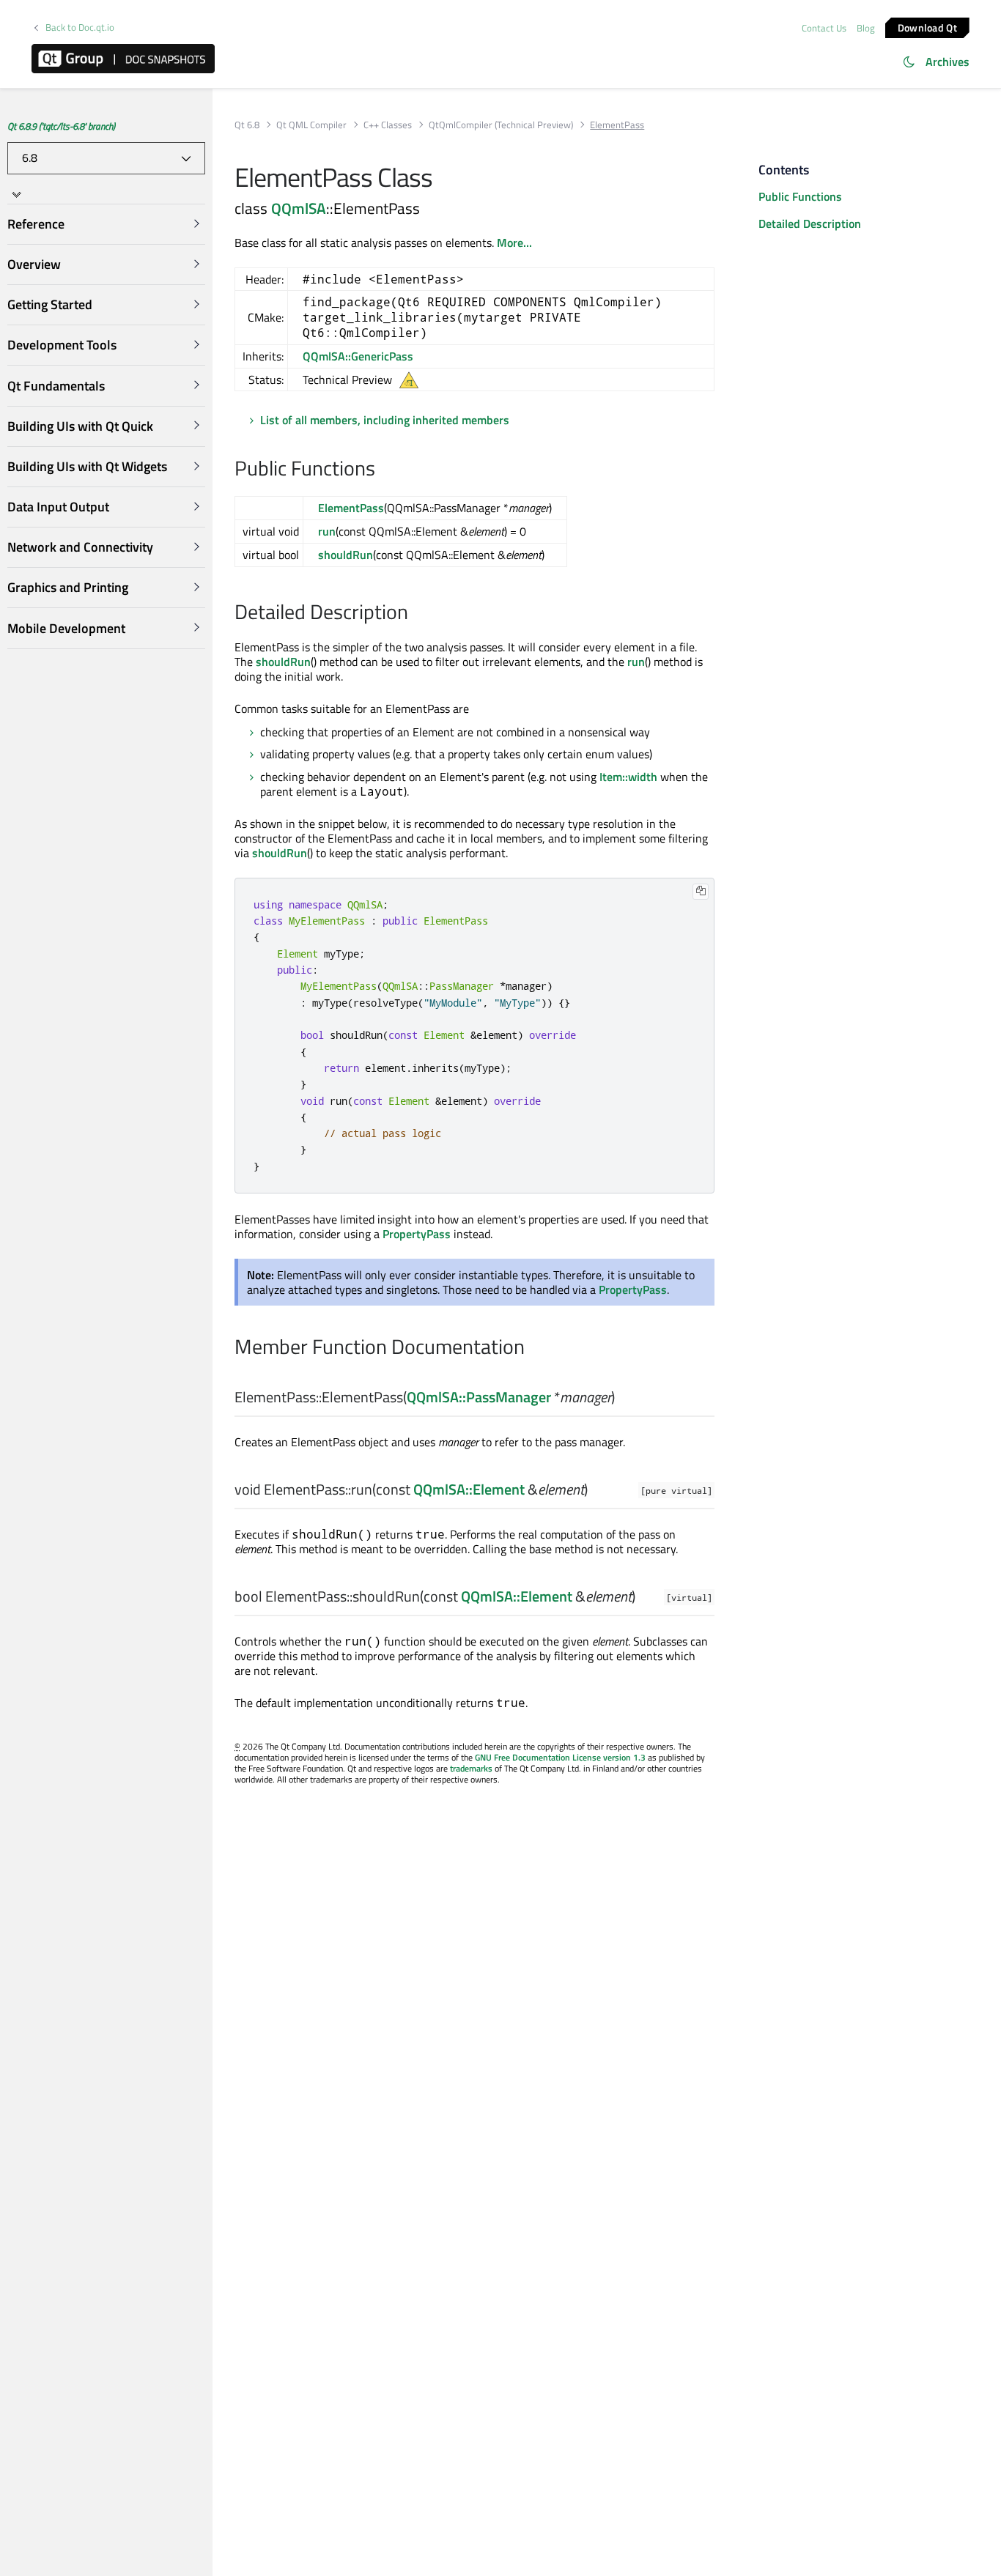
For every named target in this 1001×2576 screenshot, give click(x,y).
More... (514, 243)
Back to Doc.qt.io (80, 27)
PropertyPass (417, 1234)
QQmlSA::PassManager (479, 1397)
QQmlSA (299, 208)
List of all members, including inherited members (385, 420)
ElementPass (351, 508)
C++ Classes (388, 125)
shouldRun (346, 555)
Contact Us (824, 28)
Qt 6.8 (247, 125)
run (327, 531)
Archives (948, 62)
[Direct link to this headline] (383, 470)
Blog (866, 28)
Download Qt (927, 27)
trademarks (471, 1768)
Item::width (628, 777)
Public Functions (800, 196)
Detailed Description (810, 223)
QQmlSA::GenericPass (358, 356)
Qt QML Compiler (311, 125)
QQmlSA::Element (469, 1489)
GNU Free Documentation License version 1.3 (560, 1757)
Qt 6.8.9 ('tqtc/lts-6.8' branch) (61, 126)
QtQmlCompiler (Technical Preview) (501, 125)
